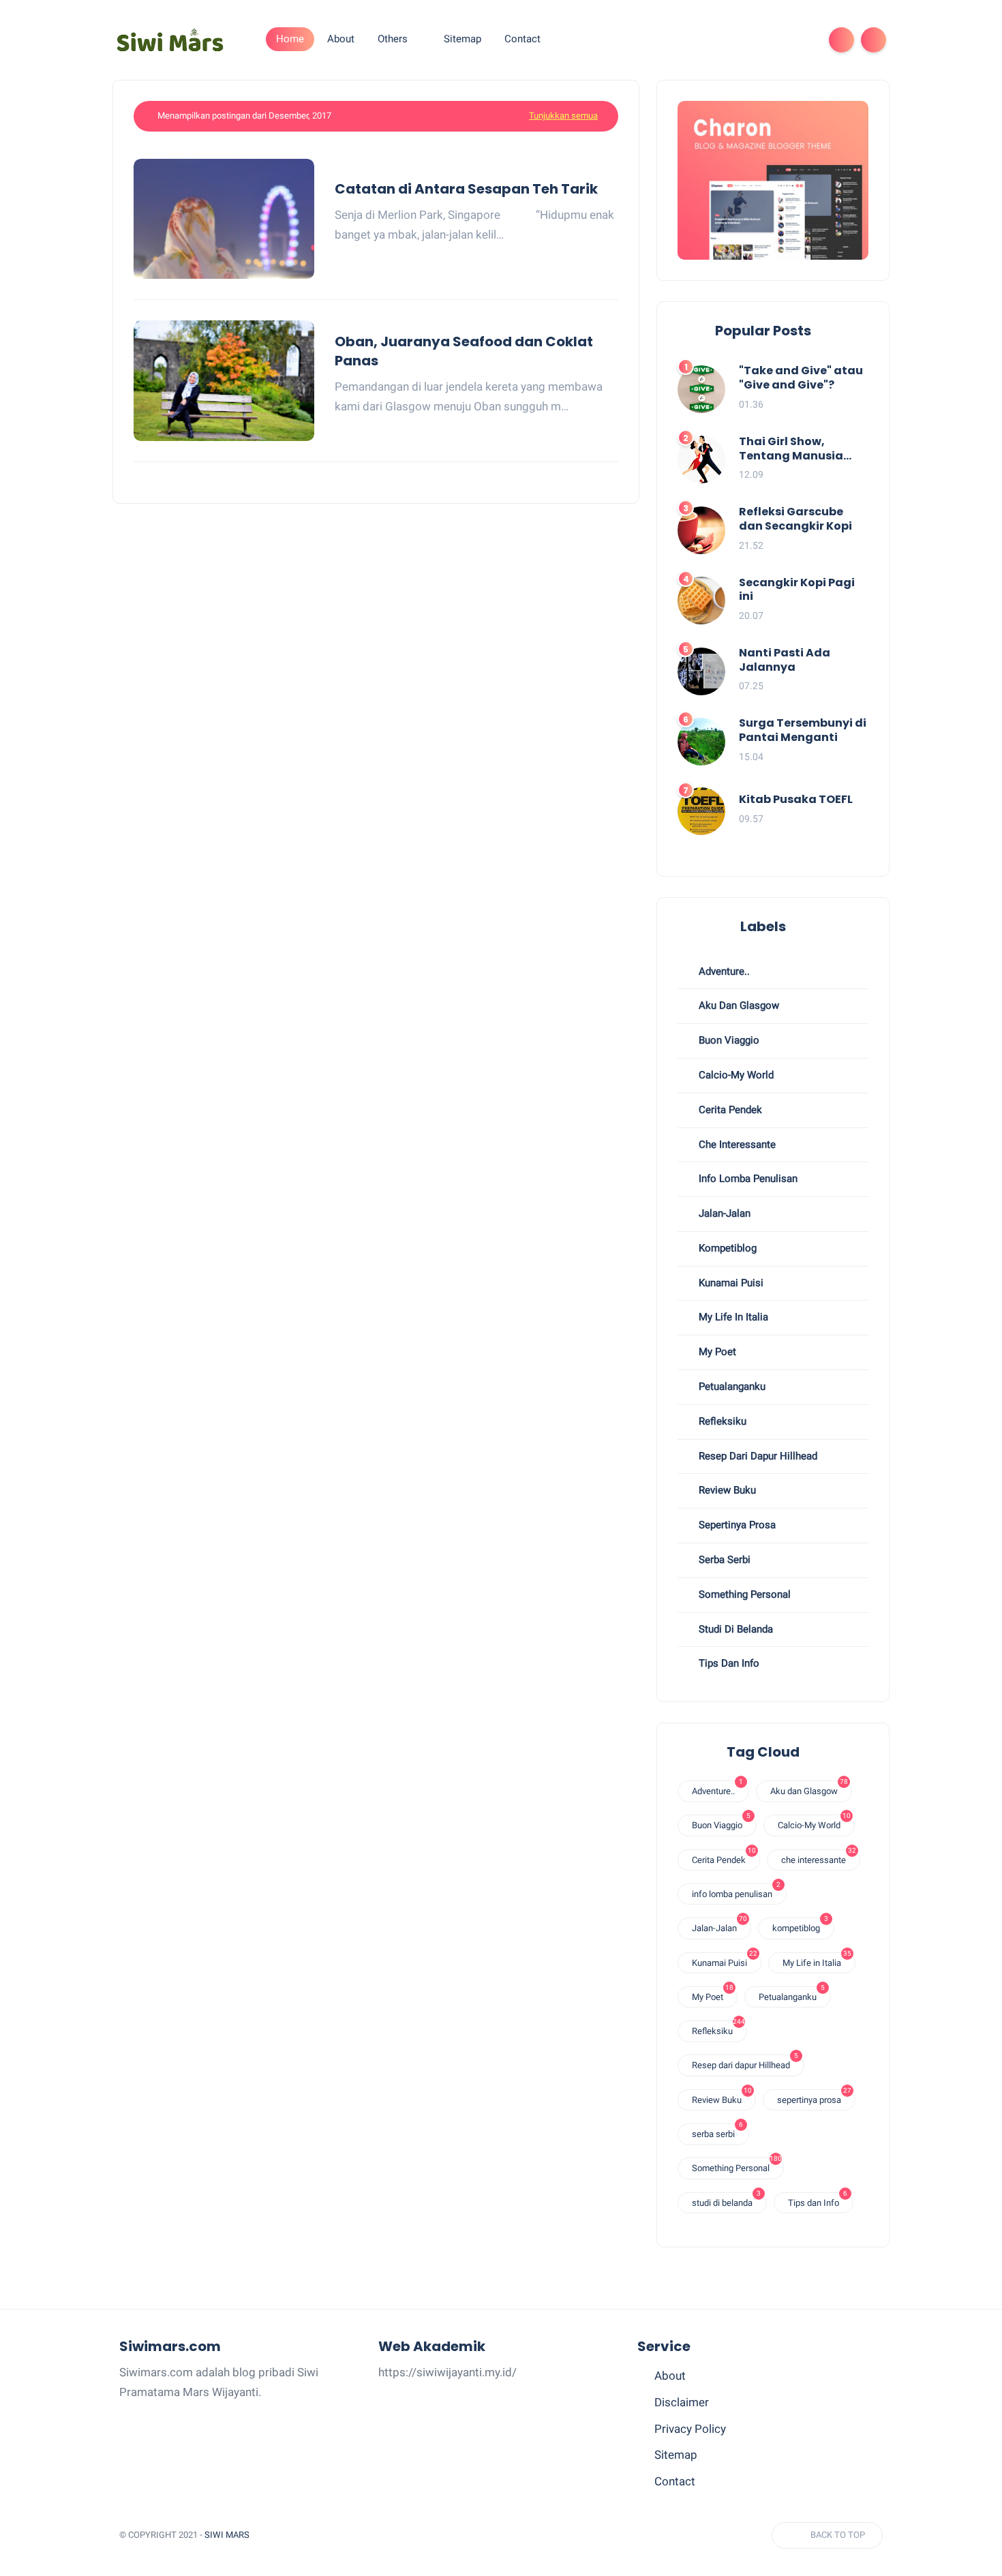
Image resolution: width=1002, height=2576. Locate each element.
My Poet (716, 1352)
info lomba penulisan (747, 1179)
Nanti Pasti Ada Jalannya (785, 661)
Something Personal (743, 1594)
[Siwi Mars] (170, 39)
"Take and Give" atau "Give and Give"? (801, 378)
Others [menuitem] (393, 39)
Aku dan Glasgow (738, 1005)
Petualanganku (731, 1387)
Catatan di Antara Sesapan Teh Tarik (466, 189)
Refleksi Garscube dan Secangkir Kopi (795, 519)
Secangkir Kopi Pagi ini (797, 590)
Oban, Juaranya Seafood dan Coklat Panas (464, 351)
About (670, 2376)
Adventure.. (723, 971)
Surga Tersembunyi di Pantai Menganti (803, 731)
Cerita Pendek (729, 1110)
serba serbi (723, 1560)
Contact (675, 2481)
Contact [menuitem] (522, 39)
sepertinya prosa (736, 1525)
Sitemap (676, 2455)
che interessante (736, 1145)
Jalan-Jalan (723, 1213)
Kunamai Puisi (730, 1283)
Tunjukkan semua (563, 116)
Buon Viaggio (728, 1040)
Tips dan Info (728, 1663)
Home (290, 39)
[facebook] (757, 40)
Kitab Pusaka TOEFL (796, 800)
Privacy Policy (690, 2429)
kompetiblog (726, 1248)
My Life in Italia (732, 1317)
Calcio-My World (735, 1075)
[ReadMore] (613, 254)
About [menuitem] (341, 39)
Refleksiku (721, 1421)
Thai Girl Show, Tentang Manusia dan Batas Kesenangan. (791, 449)
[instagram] (779, 40)
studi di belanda (734, 1629)
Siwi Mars (227, 2535)
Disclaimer (682, 2402)
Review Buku (726, 1490)
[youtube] (801, 40)
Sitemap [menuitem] (462, 39)
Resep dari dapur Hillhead (757, 1456)
